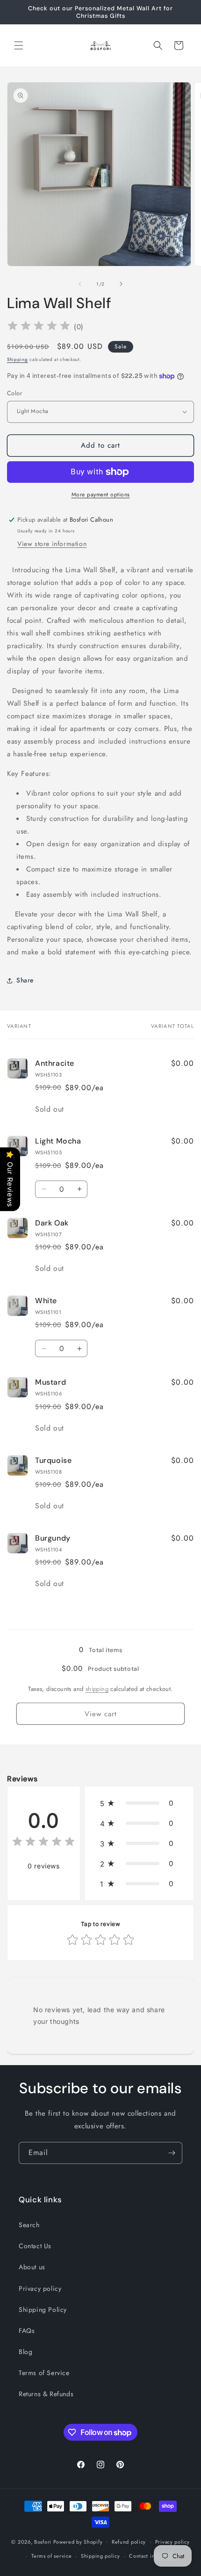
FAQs (27, 2331)
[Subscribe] (172, 2153)
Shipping (18, 359)
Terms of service (51, 2556)
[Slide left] (80, 284)
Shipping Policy (43, 2310)
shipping (97, 1689)
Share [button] (25, 980)
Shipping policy (100, 2556)
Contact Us (35, 2246)
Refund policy (129, 2542)
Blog (25, 2352)
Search (29, 2225)
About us (32, 2267)
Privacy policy (40, 2288)
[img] (39, 327)
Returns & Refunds (46, 2394)
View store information (52, 544)
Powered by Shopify (78, 2541)
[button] (19, 45)
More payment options (101, 495)
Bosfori (43, 2541)
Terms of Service (44, 2373)
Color (14, 393)
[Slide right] (121, 284)
